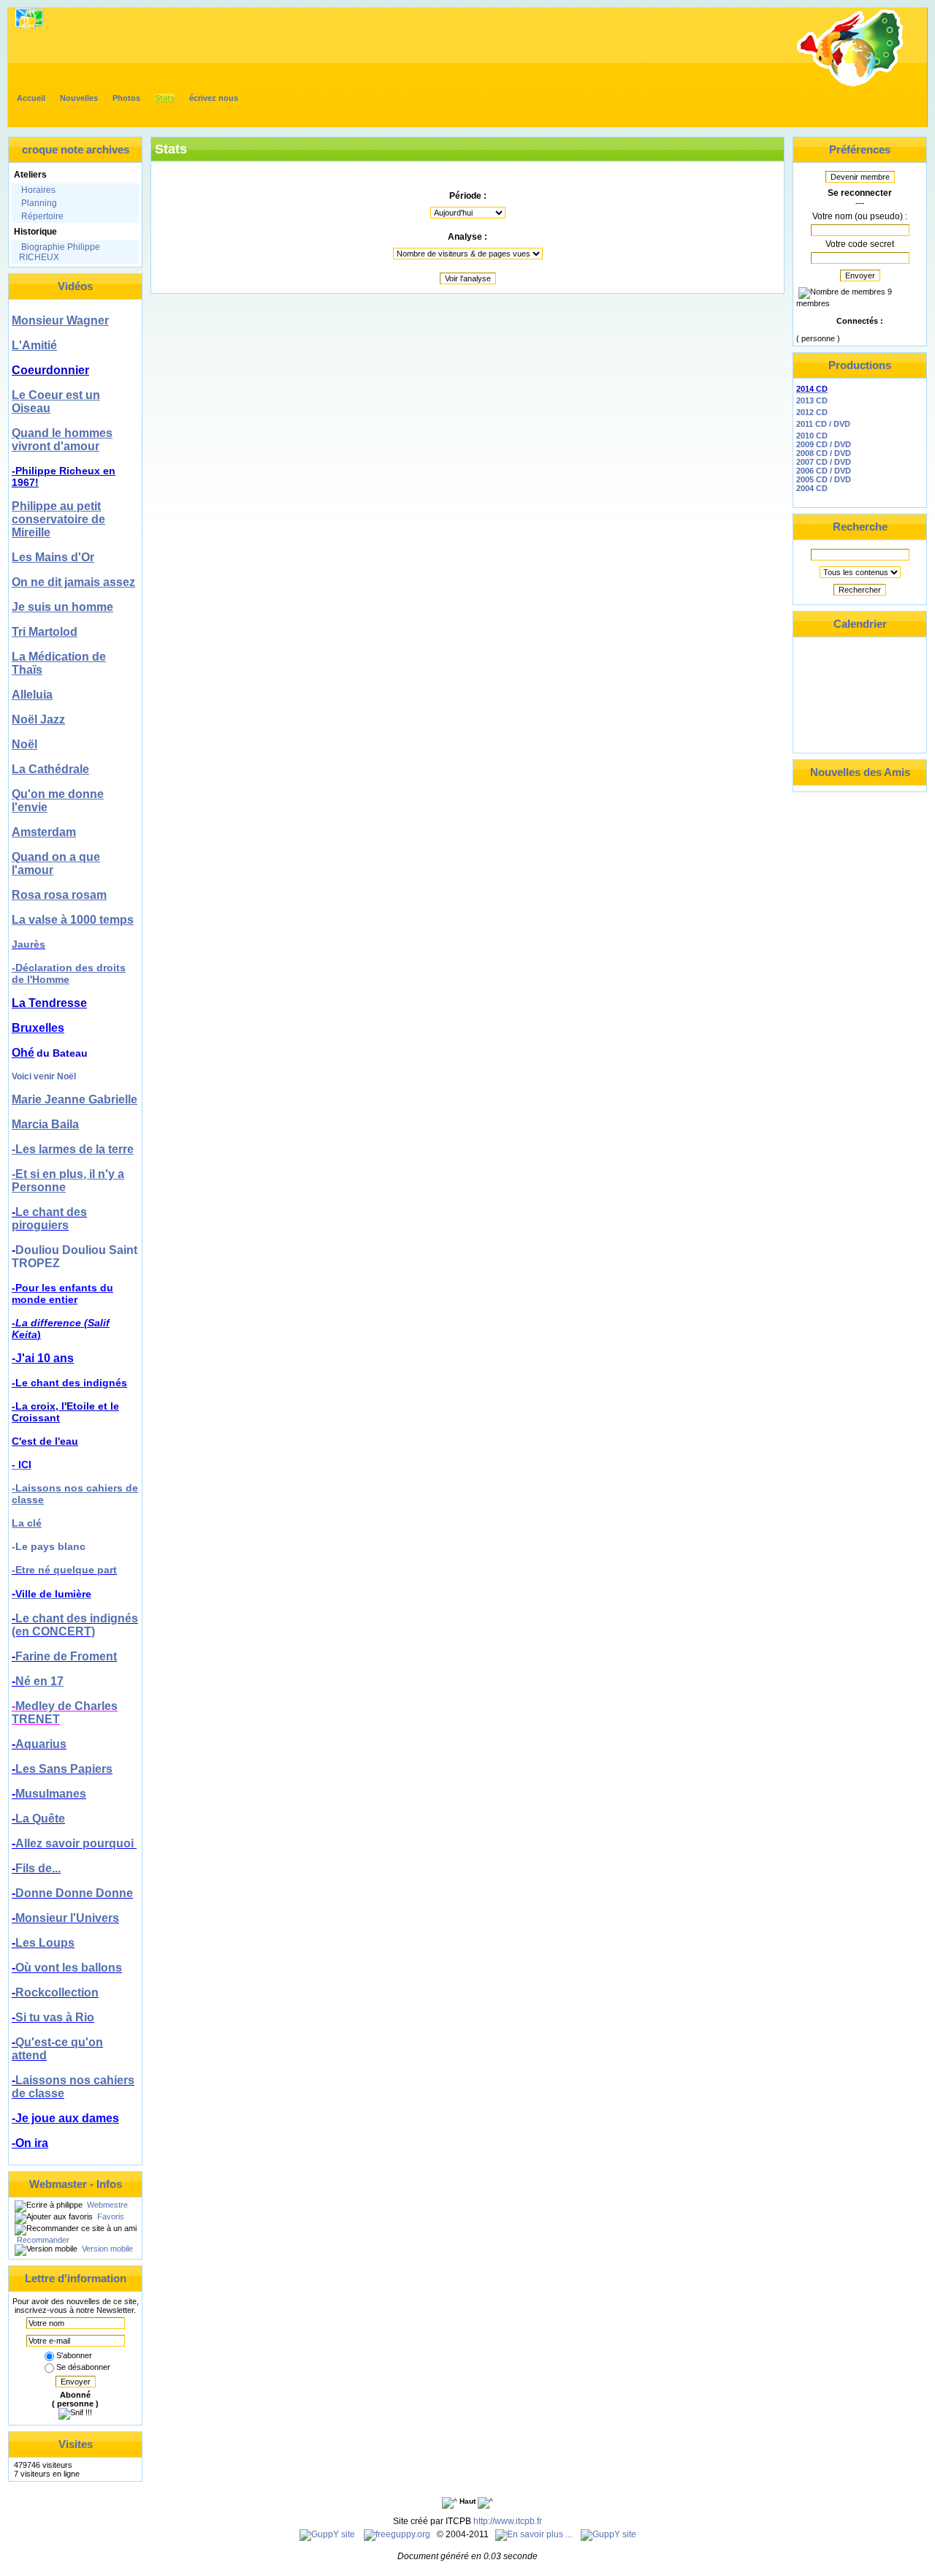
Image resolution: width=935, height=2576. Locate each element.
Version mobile (106, 2249)
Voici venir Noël (44, 1076)
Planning (39, 203)
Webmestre (106, 2205)
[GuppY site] (327, 2534)
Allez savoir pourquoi (76, 1843)
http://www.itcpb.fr (508, 2521)
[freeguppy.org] (398, 2534)
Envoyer (76, 2382)
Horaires (38, 190)
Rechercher (860, 590)
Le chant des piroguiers (49, 1219)
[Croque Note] (850, 85)
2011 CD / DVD (823, 424)
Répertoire (42, 216)
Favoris (110, 2216)
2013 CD (812, 400)
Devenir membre (860, 177)
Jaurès (28, 944)
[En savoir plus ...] (535, 2534)
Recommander (42, 2240)
